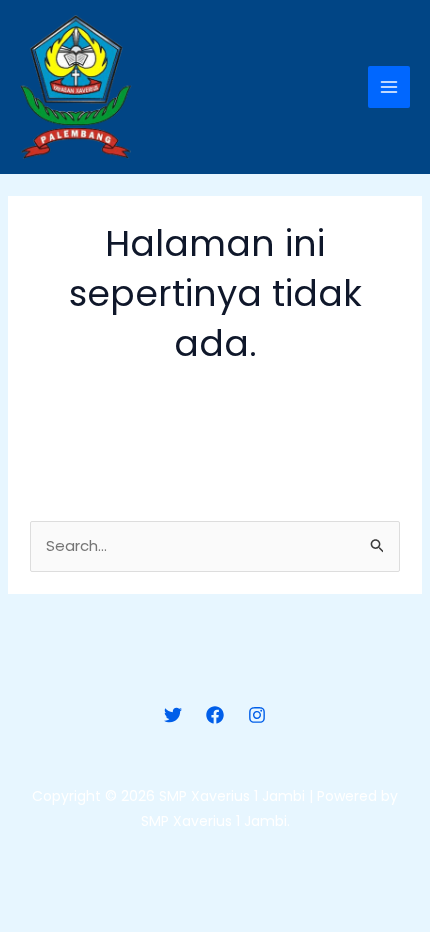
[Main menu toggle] (389, 87)
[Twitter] (173, 715)
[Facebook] (215, 715)
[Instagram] (257, 715)
